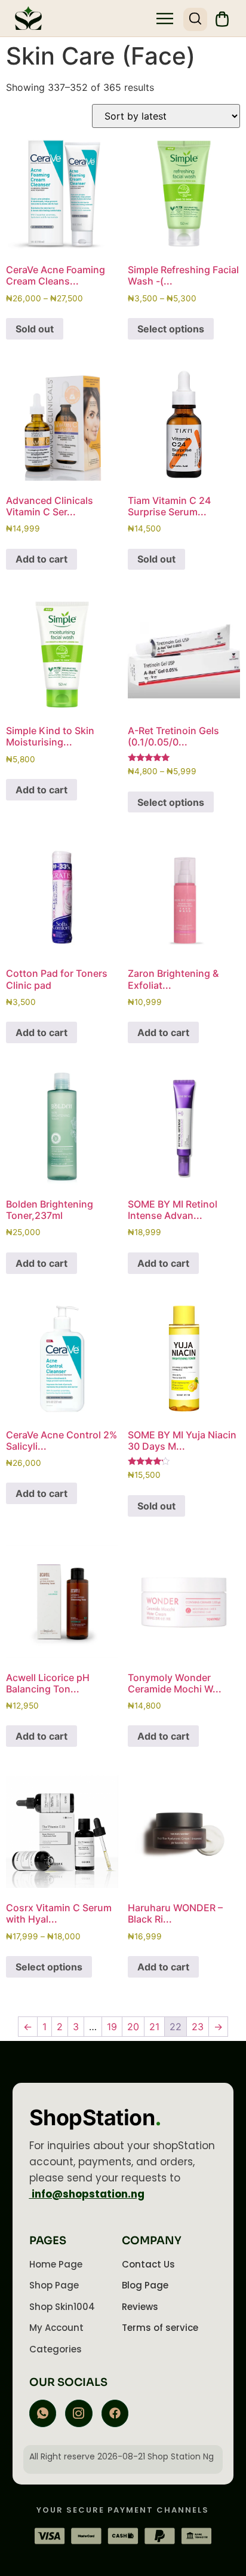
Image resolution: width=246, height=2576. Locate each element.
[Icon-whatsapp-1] (43, 2413)
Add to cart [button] (41, 559)
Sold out (35, 329)
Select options (171, 329)
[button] (165, 20)
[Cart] (222, 19)
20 (133, 2027)
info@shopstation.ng (87, 2194)
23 (198, 2027)
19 (112, 2027)
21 (154, 2027)
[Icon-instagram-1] (79, 2413)
